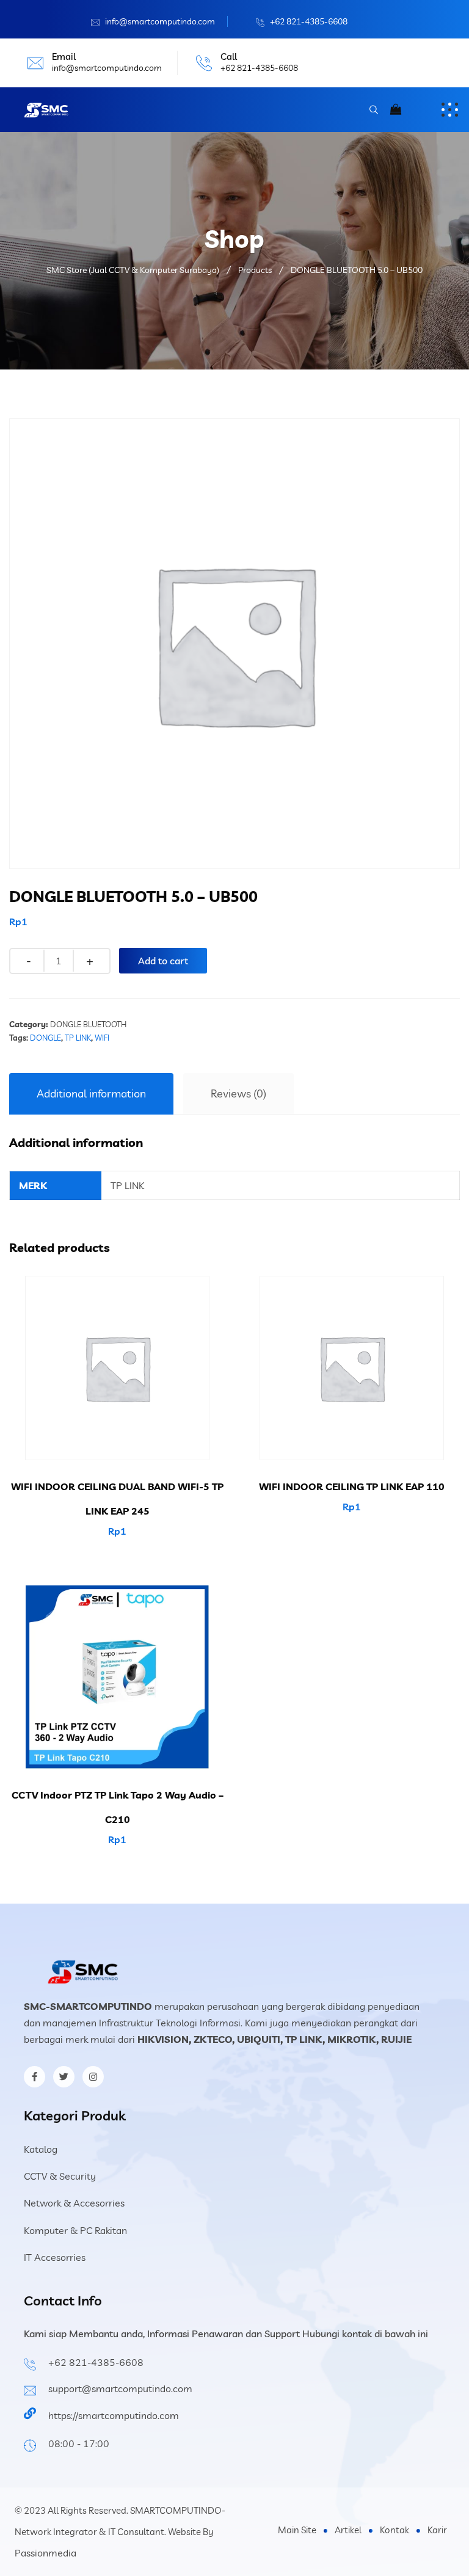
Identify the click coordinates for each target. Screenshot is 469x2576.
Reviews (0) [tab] (238, 1093)
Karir (437, 2530)
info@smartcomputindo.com (160, 21)
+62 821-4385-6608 (309, 21)
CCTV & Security (60, 2176)
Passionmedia (45, 2553)
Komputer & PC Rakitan (75, 2230)
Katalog (41, 2149)
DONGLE (45, 1038)
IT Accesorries (55, 2257)
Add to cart (163, 961)
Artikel (348, 2530)
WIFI (102, 1038)
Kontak (394, 2530)
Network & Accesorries (74, 2203)
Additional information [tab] (91, 1093)
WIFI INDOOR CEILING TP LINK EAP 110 (352, 1486)
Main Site (297, 2530)
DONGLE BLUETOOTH (88, 1024)
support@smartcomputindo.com (120, 2389)
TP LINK (78, 1038)
